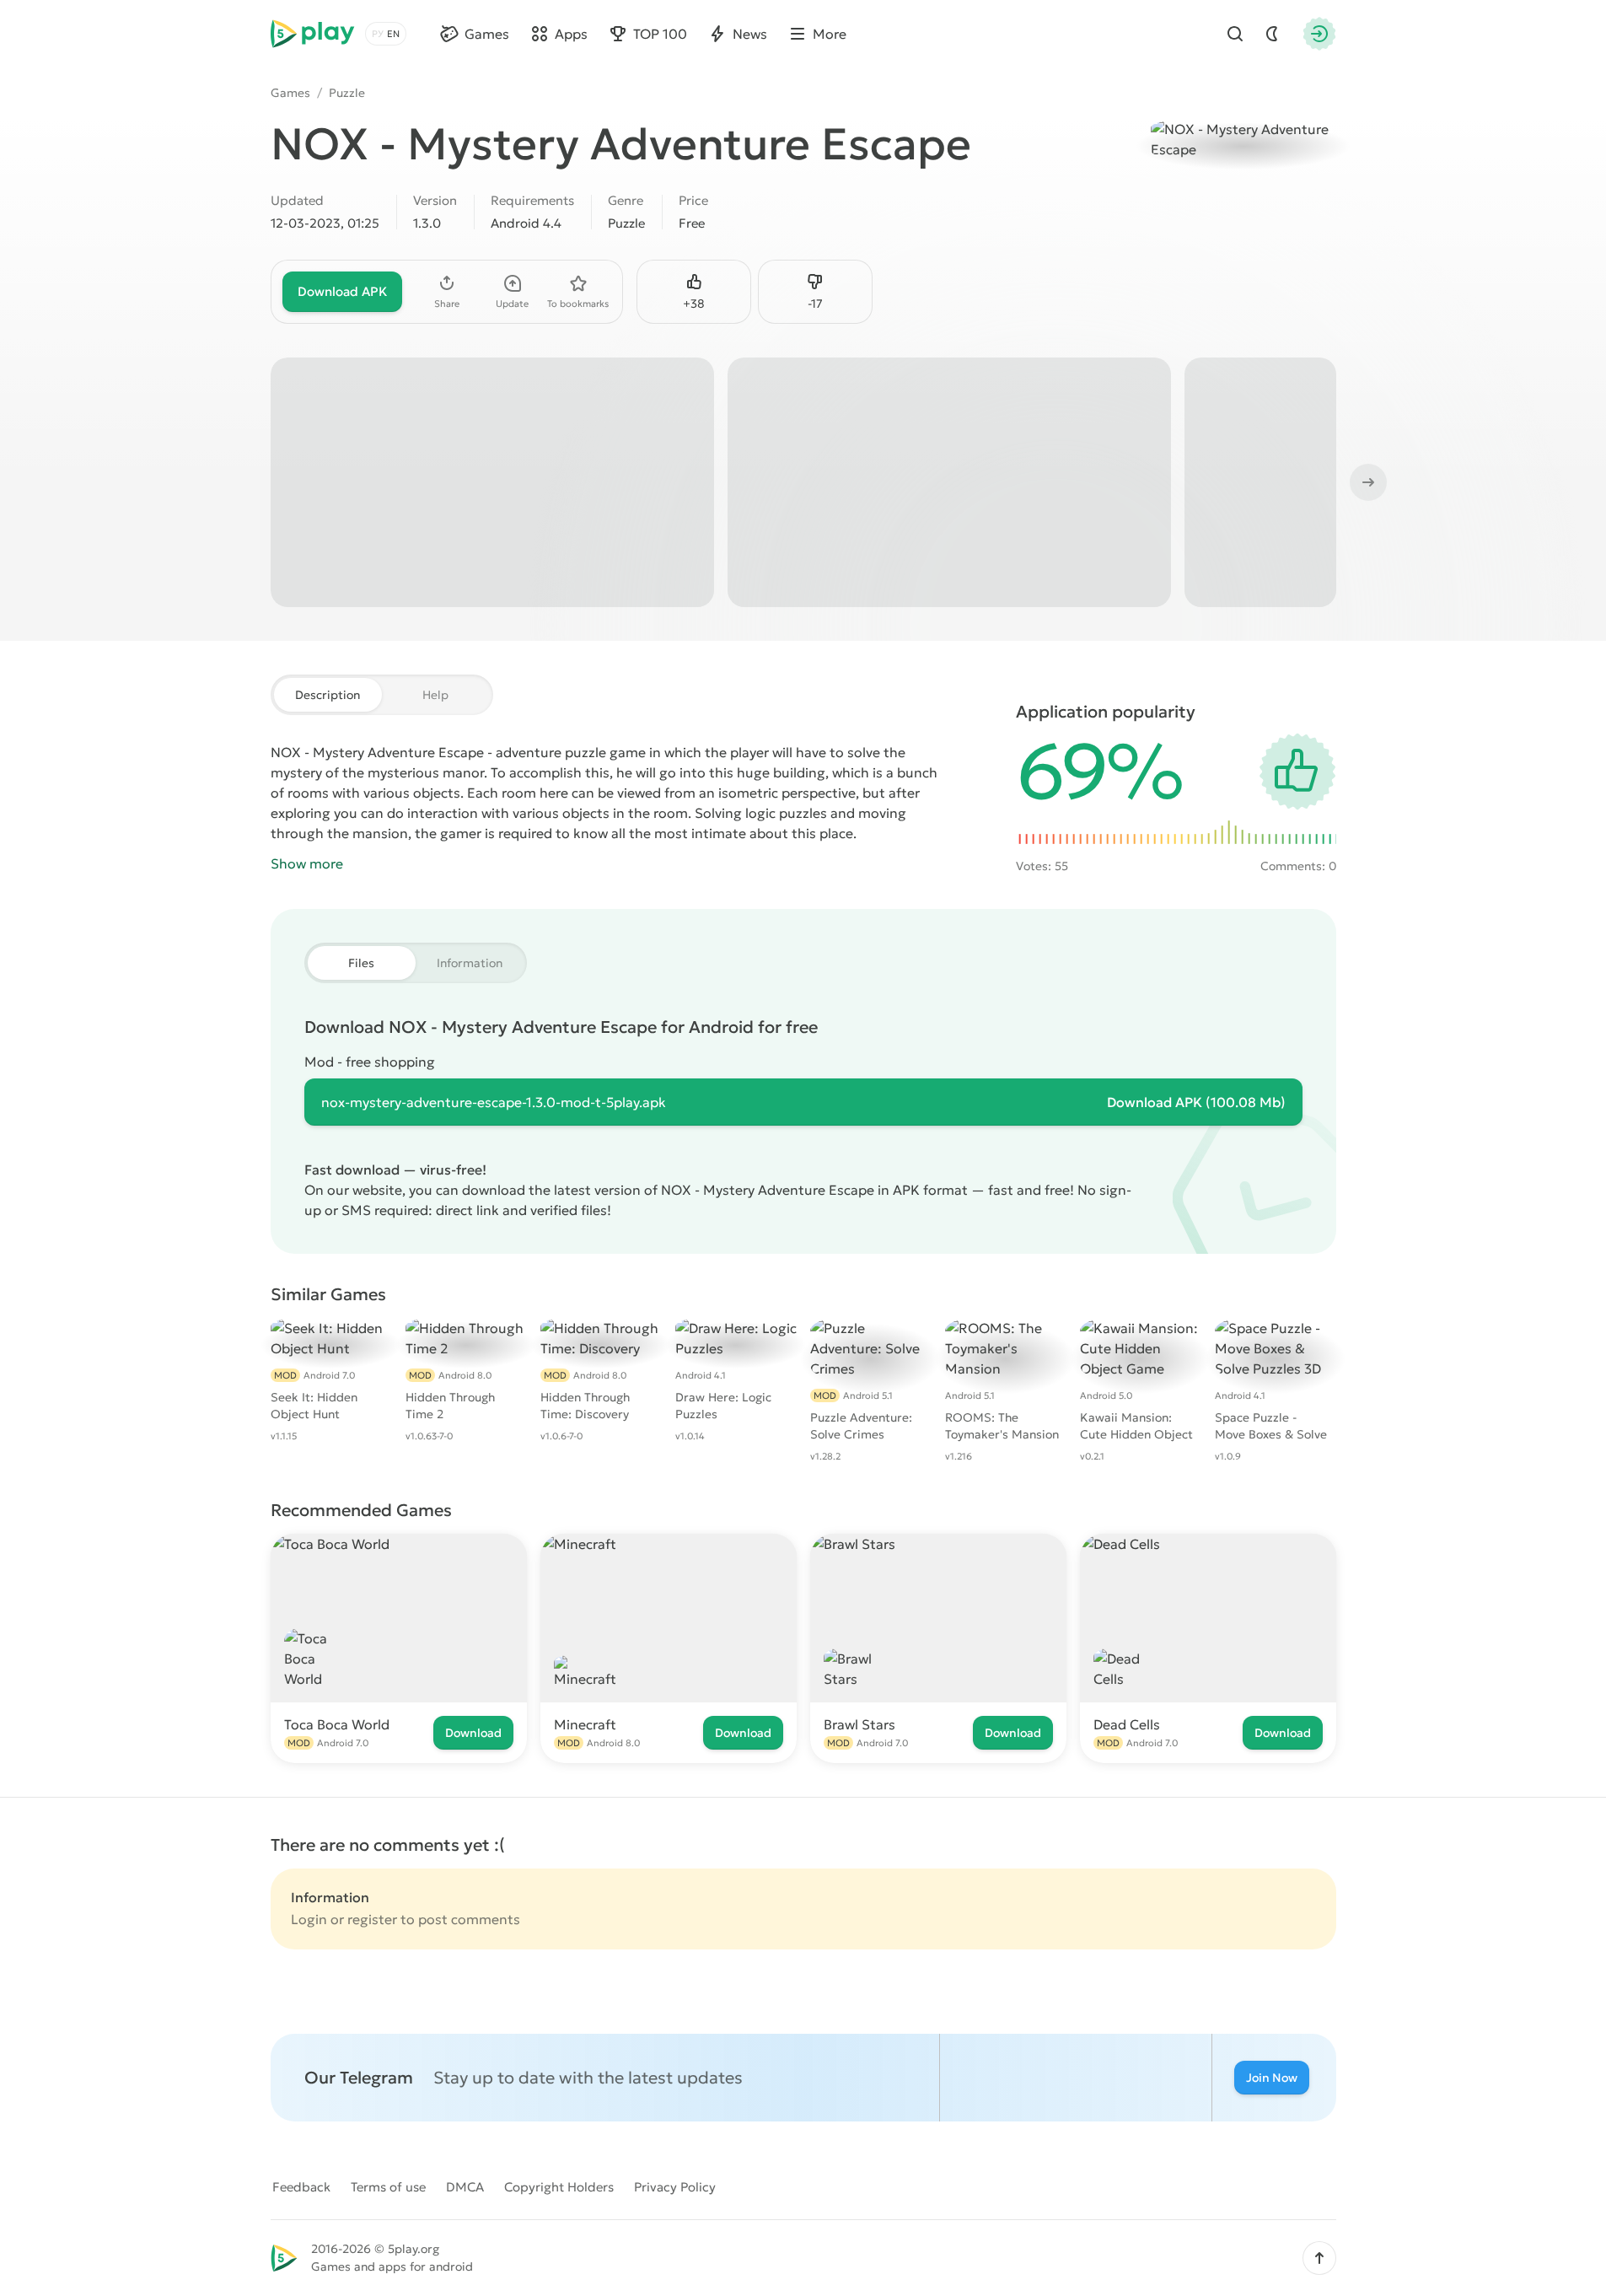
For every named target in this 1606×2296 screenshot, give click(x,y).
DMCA (465, 2187)
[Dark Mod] (1272, 34)
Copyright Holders (559, 2187)
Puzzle (347, 93)
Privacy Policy (675, 2187)
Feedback (301, 2187)
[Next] (1367, 482)
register (372, 1919)
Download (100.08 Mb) (1196, 1102)
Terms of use (388, 2187)
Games (290, 93)
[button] (1319, 2258)
